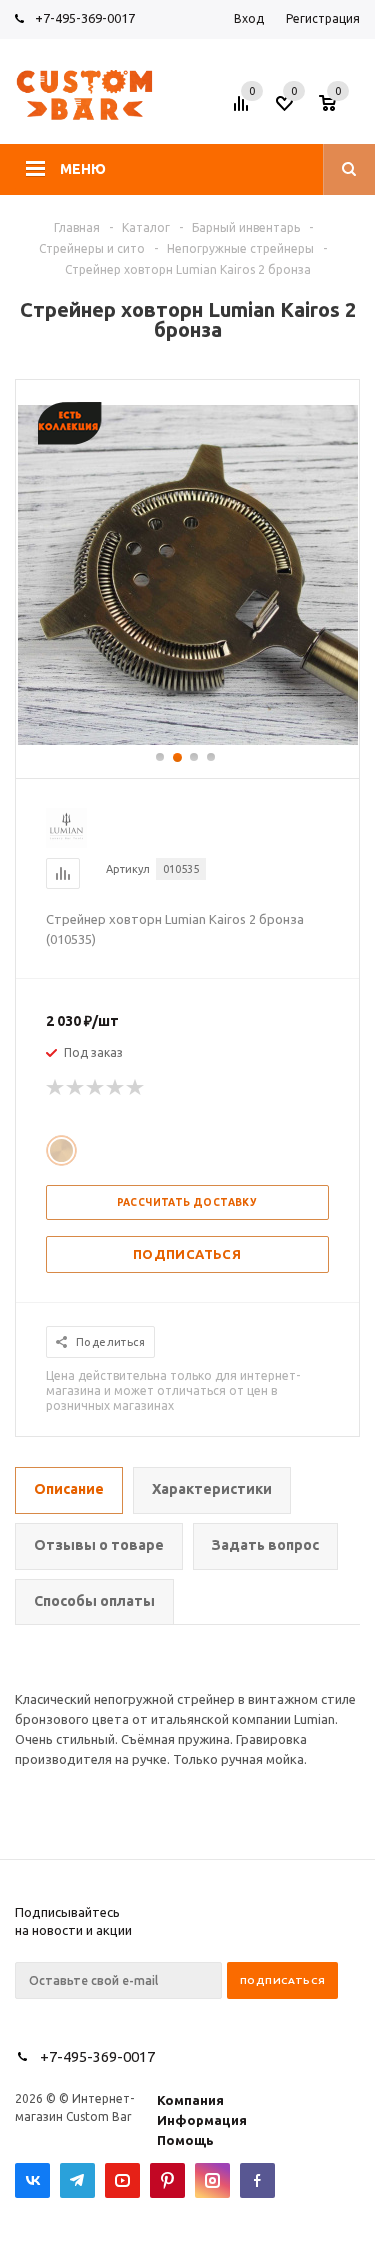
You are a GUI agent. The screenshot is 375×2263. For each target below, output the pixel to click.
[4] (116, 1088)
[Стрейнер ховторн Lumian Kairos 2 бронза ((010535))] (188, 740)
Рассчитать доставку (187, 1202)
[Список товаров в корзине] (342, 109)
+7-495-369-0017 (85, 18)
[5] (136, 1088)
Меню (83, 169)
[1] (56, 1088)
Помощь (185, 2140)
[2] (76, 1088)
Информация (202, 2120)
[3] (96, 1088)
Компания (190, 2100)
